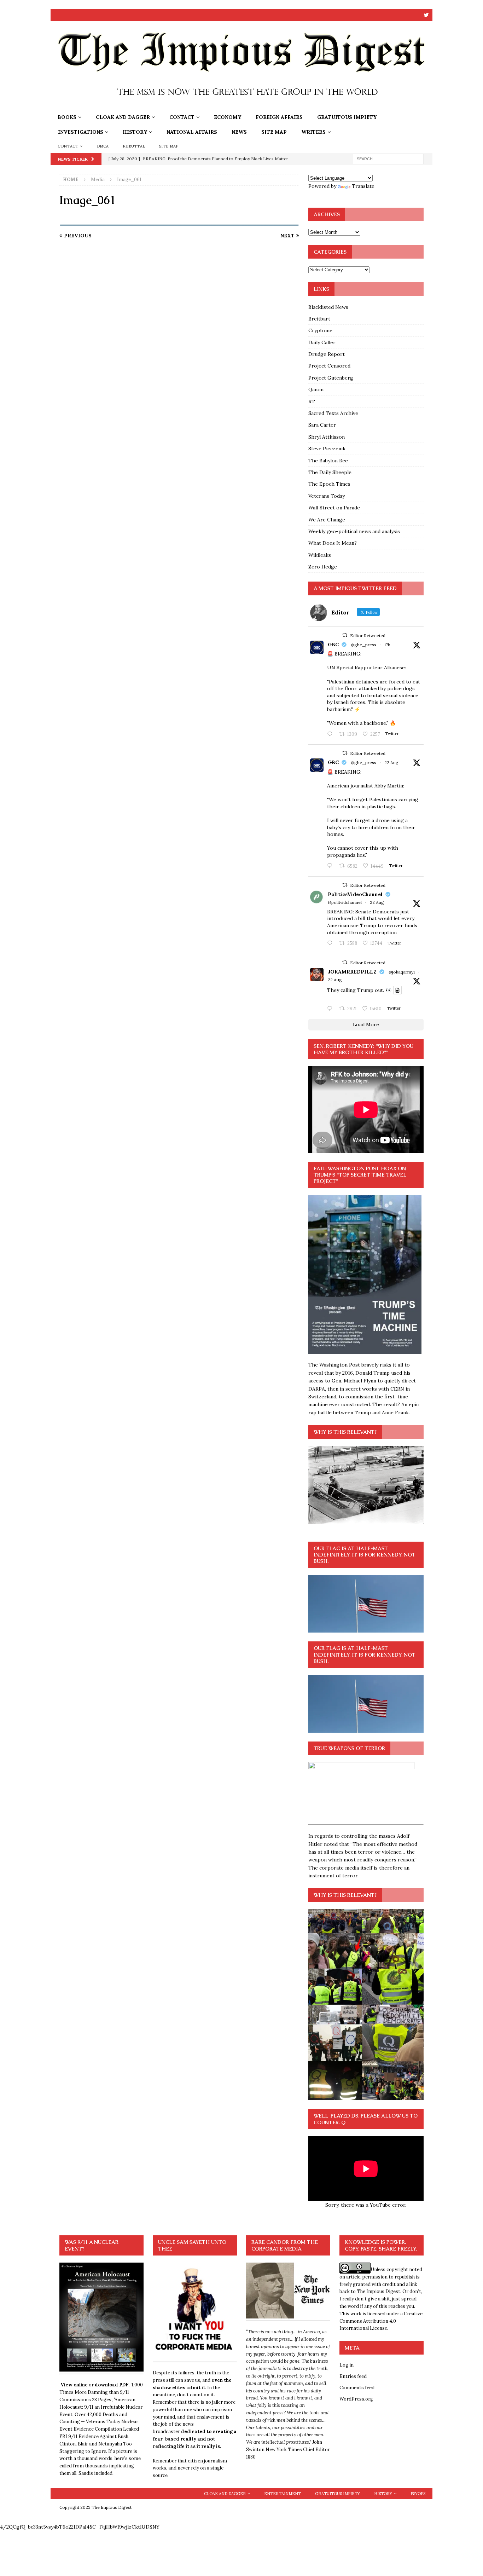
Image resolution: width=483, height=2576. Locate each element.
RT (312, 402)
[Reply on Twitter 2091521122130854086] (331, 734)
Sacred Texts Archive (333, 413)
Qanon (316, 389)
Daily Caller (322, 342)
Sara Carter (322, 425)
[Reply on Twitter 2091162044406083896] (331, 866)
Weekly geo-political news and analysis (354, 531)
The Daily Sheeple (330, 472)
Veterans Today (327, 496)
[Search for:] (388, 158)
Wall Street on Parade (334, 508)
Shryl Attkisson (327, 437)
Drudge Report (327, 354)
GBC (333, 645)
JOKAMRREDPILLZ (352, 972)
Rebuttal (134, 146)
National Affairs (192, 132)
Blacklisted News (328, 307)
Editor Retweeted (368, 636)
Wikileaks (320, 555)
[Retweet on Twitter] (345, 635)
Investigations (81, 132)
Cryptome (320, 330)
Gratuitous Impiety (347, 117)
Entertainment (283, 2494)
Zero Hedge (323, 567)
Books (67, 117)
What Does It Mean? (333, 543)
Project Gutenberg (331, 378)
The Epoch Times (329, 484)
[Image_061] (179, 222)
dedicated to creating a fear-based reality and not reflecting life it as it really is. (195, 2439)
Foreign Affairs (279, 117)
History (135, 132)
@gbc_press (363, 645)
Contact (182, 117)
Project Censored (329, 366)
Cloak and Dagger (123, 117)
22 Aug (391, 763)
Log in (347, 2365)
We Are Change (327, 520)
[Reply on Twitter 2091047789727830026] (331, 1009)
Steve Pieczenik (327, 449)
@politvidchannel (345, 902)
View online (74, 2385)
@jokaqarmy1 (402, 972)
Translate (363, 186)
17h (387, 645)
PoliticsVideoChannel (355, 894)
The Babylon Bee (328, 461)
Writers (313, 132)
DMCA (103, 146)
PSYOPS (418, 2494)
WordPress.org (356, 2399)
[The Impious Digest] (241, 106)
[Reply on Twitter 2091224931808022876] (331, 943)
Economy (228, 117)
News (239, 132)
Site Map (274, 132)
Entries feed (353, 2376)
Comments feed (357, 2388)
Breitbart (319, 319)
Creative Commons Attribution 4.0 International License (381, 2321)
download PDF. (112, 2385)
